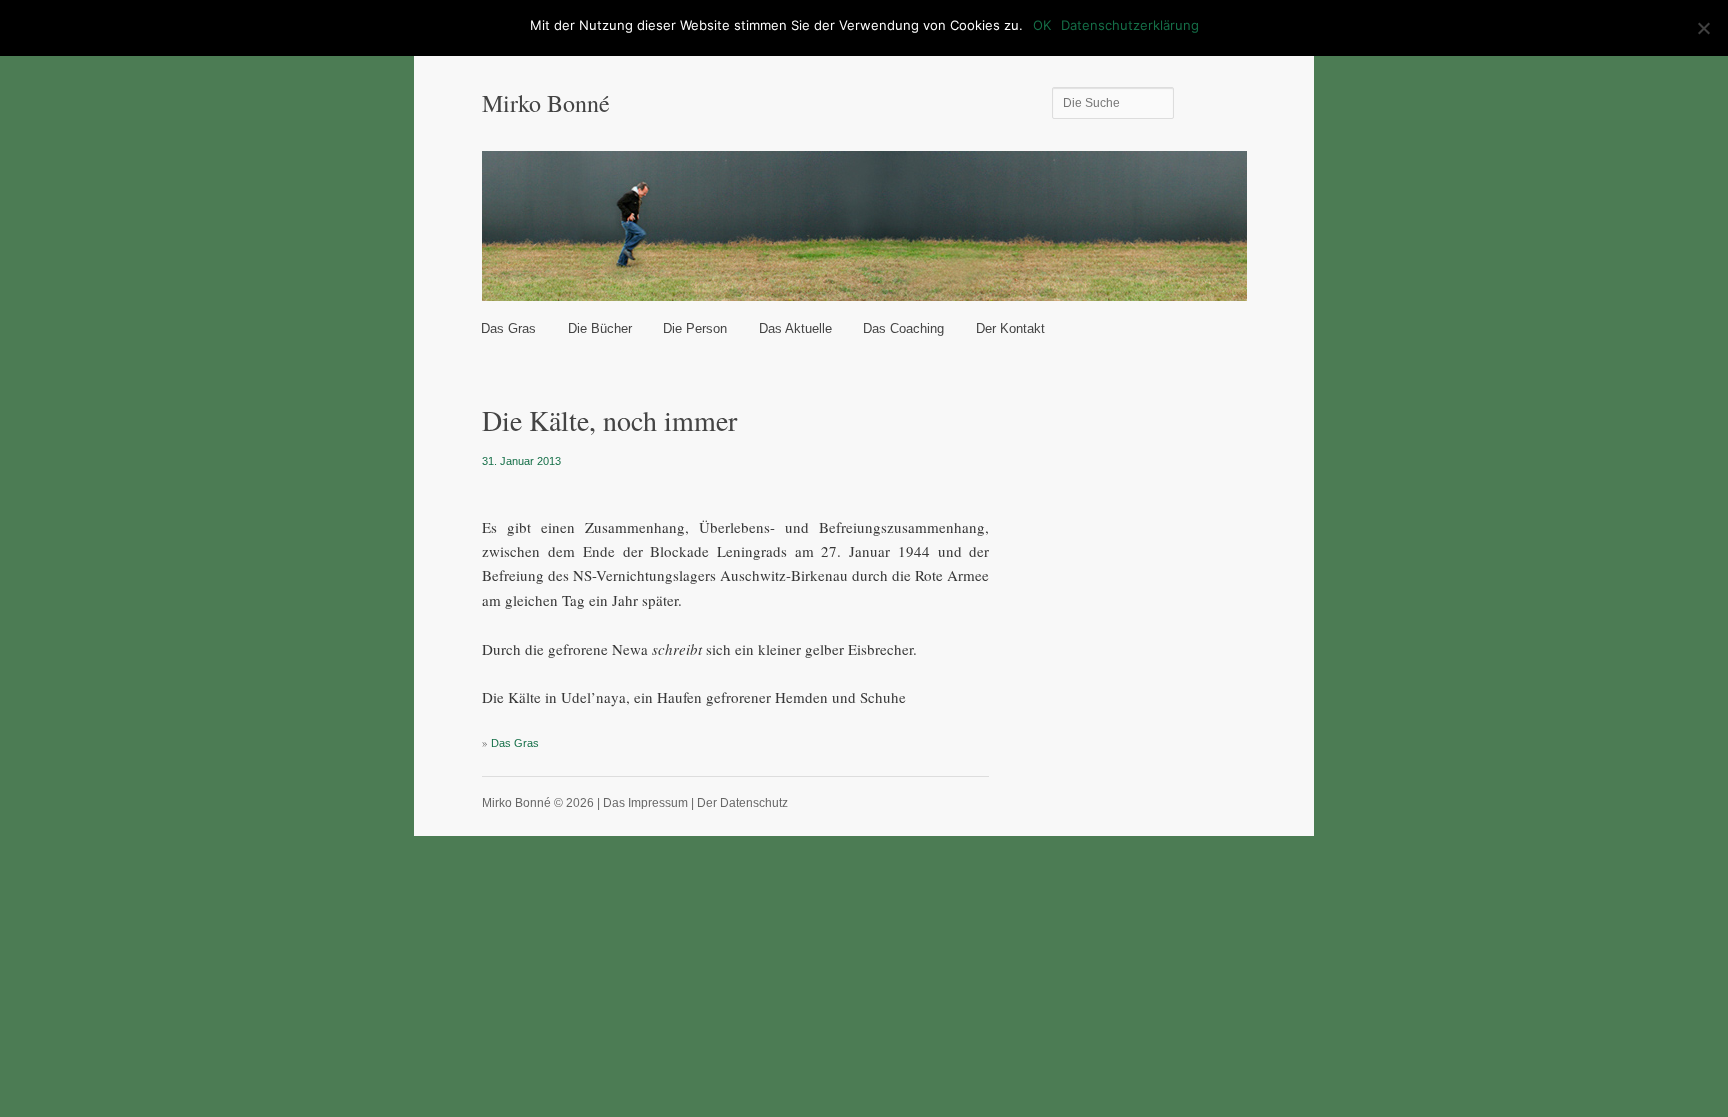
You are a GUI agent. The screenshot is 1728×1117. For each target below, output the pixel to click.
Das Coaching (903, 328)
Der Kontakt (1010, 328)
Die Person (695, 328)
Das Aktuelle (795, 328)
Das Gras (508, 328)
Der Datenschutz (742, 803)
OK (1042, 25)
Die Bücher (600, 328)
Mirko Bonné (546, 103)
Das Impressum (645, 803)
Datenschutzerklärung (1130, 25)
